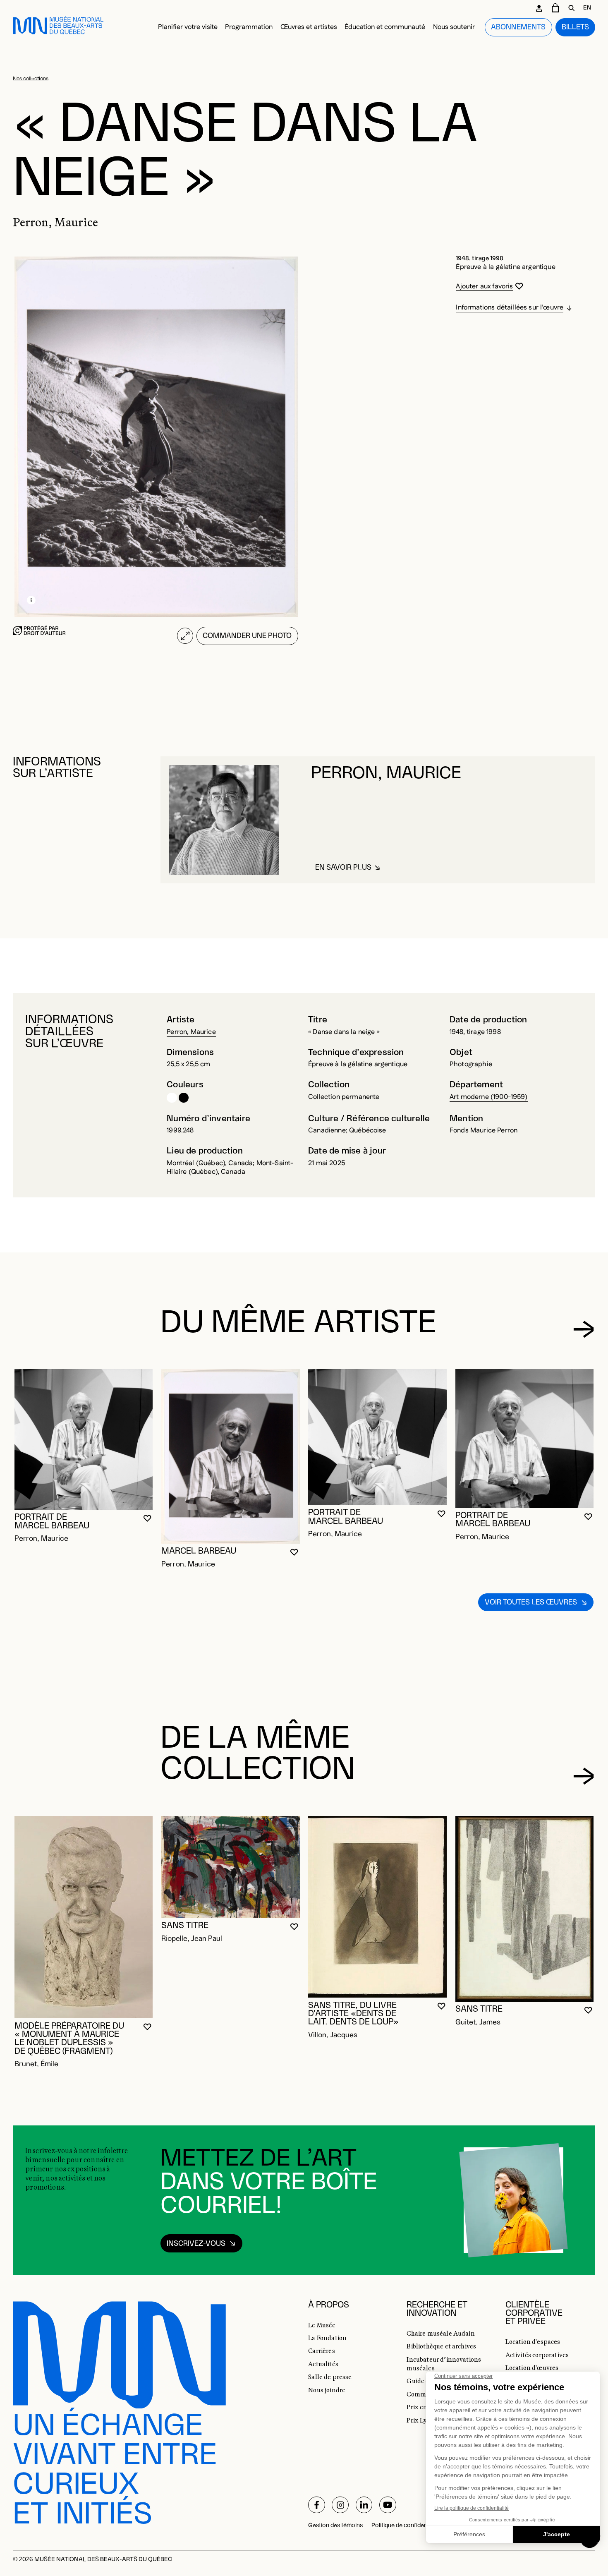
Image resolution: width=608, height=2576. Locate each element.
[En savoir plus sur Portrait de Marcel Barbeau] (84, 1439)
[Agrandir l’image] (185, 636)
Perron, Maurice (191, 1032)
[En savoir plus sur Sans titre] (231, 1867)
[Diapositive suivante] (583, 1329)
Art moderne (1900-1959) (489, 1097)
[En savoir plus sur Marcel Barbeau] (231, 1456)
